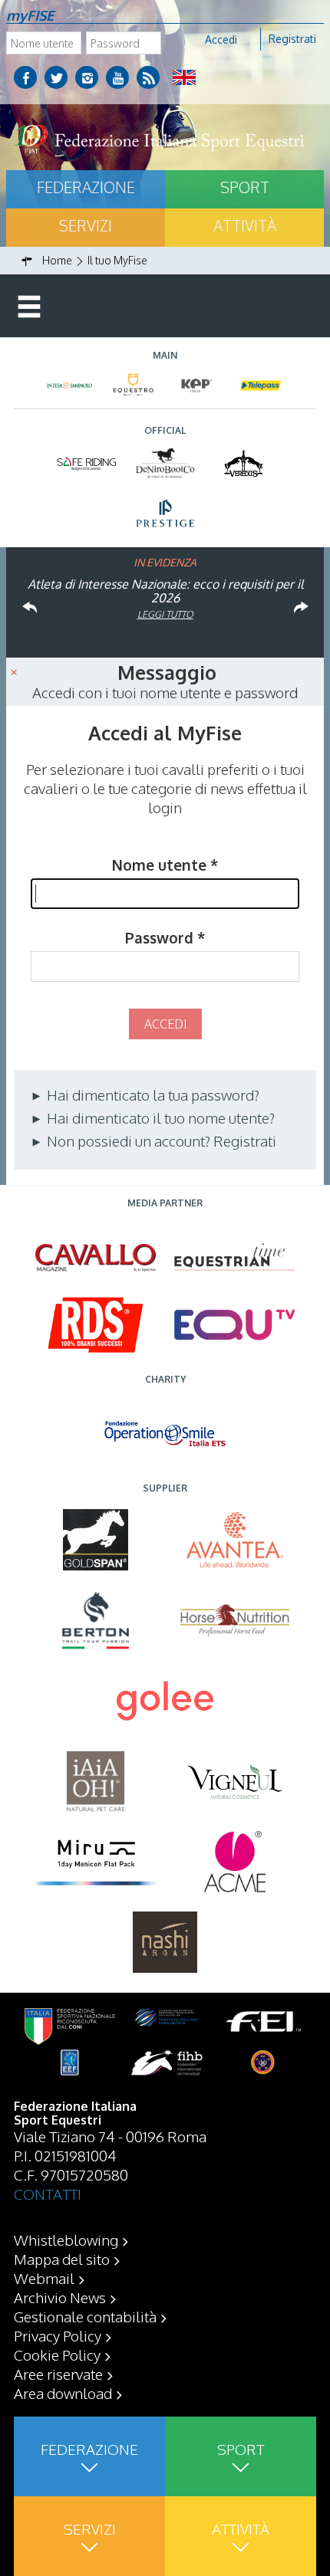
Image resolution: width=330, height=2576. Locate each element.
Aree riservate (58, 2374)
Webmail (44, 2278)
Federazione (86, 187)
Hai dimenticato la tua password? (152, 1094)
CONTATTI (48, 2194)
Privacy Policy (58, 2335)
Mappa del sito (62, 2259)
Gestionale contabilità (85, 2316)
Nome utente (165, 865)
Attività (245, 225)
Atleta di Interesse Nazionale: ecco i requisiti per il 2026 (165, 591)
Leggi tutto (165, 614)
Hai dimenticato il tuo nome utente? (159, 1117)
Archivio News (60, 2297)
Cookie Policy (57, 2354)
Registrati (292, 39)
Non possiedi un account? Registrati (160, 1140)
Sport (245, 187)
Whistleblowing (66, 2240)
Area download (63, 2393)
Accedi (221, 39)
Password (165, 937)
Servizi (86, 225)
